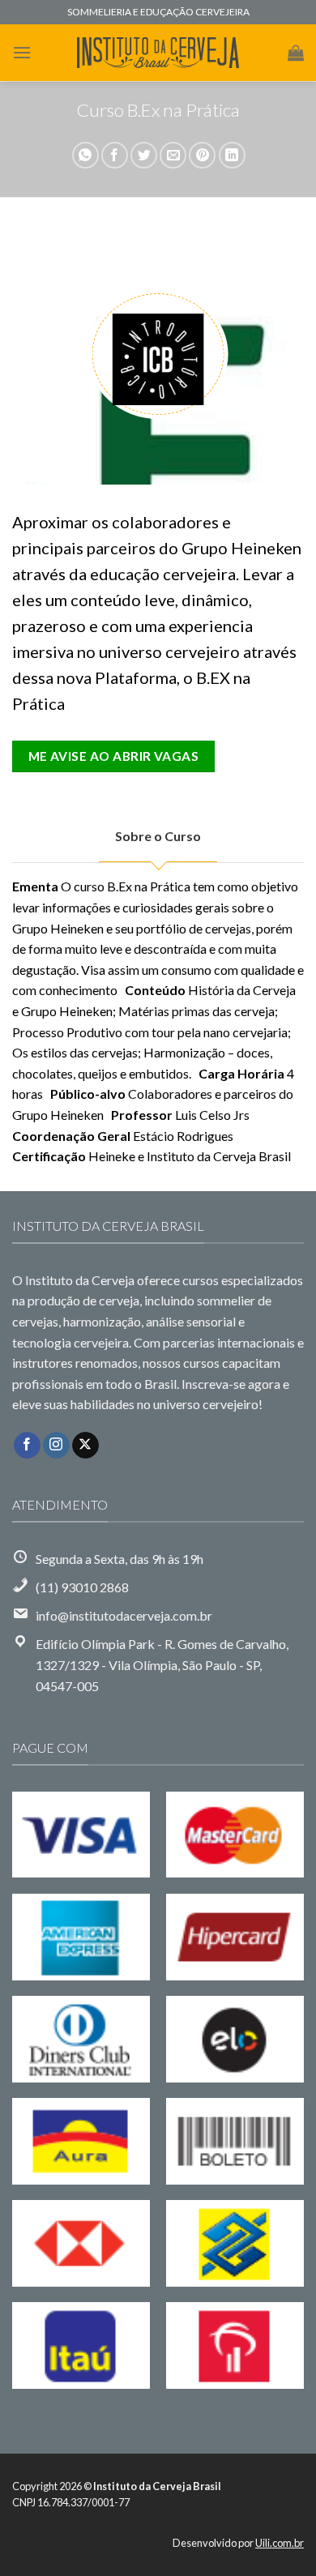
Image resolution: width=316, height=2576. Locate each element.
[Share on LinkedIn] (232, 155)
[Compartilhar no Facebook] (115, 155)
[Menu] (22, 52)
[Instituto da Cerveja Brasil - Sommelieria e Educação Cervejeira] (158, 53)
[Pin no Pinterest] (202, 155)
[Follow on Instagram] (56, 1446)
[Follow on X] (85, 1446)
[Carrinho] (296, 53)
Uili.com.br (280, 2543)
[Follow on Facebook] (27, 1446)
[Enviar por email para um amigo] (173, 155)
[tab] (158, 836)
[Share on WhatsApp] (85, 155)
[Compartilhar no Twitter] (144, 155)
